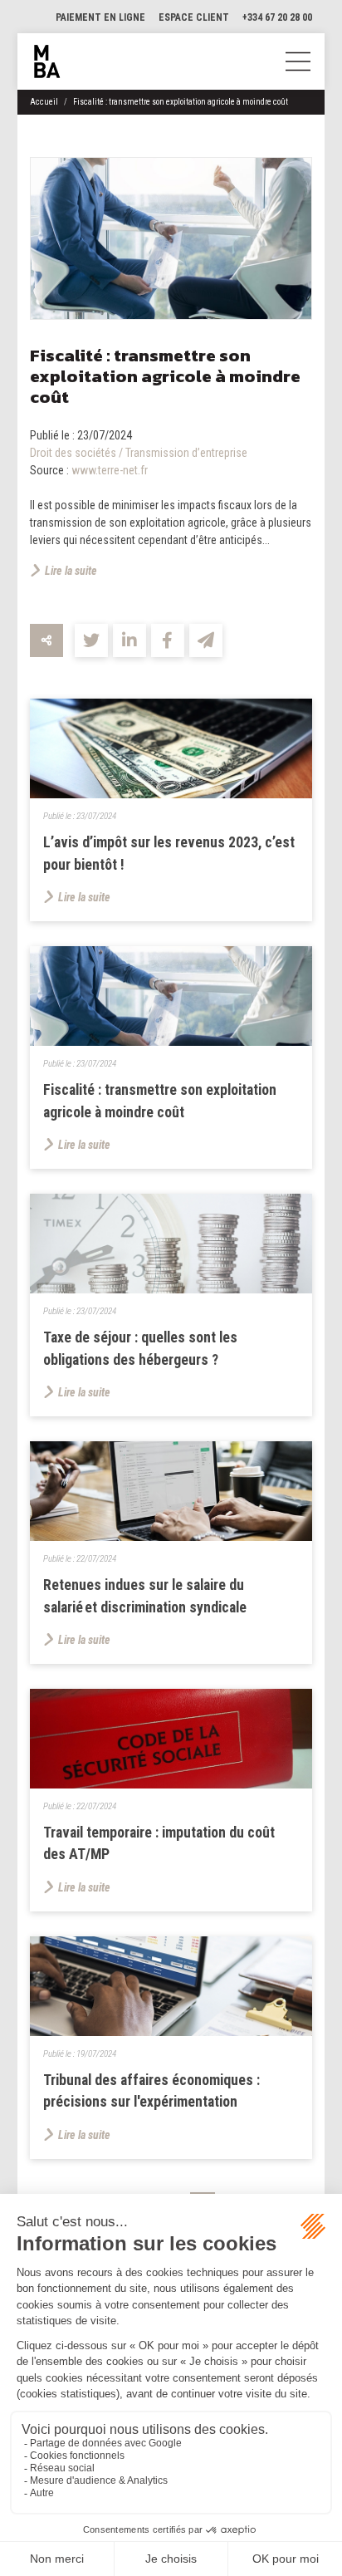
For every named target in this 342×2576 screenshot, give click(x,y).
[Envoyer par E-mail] (206, 640)
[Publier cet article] (91, 640)
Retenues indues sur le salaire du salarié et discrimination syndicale (145, 1596)
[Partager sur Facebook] (168, 640)
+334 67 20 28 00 (277, 17)
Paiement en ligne (100, 17)
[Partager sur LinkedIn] (129, 640)
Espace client (194, 17)
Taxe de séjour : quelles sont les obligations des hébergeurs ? (140, 1348)
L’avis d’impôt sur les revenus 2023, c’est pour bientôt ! (169, 853)
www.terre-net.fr (110, 470)
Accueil (44, 102)
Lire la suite (71, 571)
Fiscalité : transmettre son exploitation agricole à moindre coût (181, 102)
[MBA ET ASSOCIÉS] (47, 61)
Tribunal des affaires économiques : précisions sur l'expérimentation (151, 2091)
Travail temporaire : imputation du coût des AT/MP (159, 1843)
